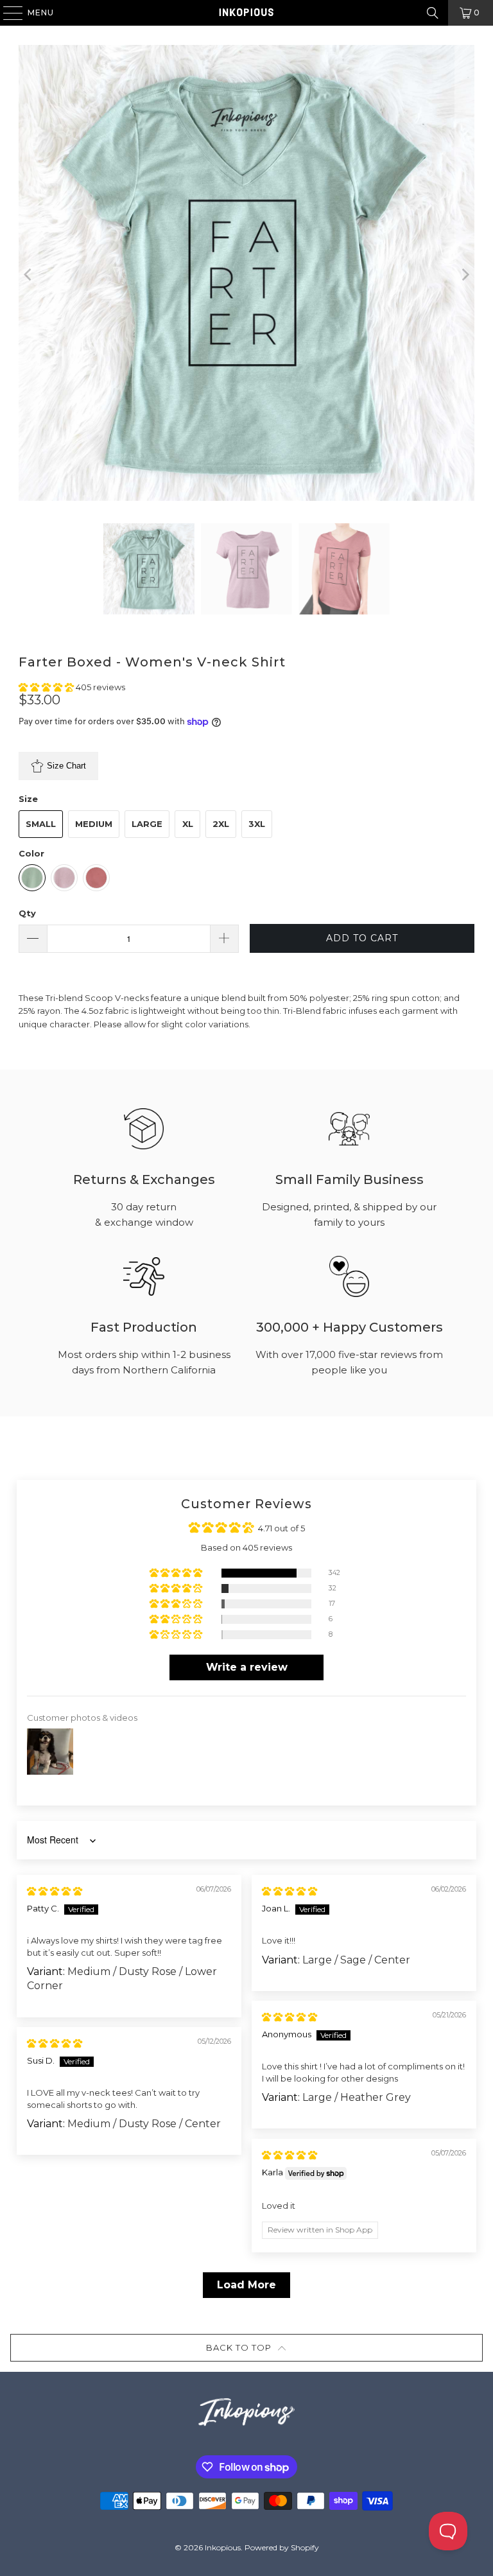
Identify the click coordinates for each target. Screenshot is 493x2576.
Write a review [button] (247, 1667)
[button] (47, 687)
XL (188, 824)
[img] (55, 1891)
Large (147, 824)
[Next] (465, 274)
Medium (94, 824)
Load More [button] (246, 2285)
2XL (221, 824)
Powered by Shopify (282, 2547)
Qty (27, 913)
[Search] (433, 13)
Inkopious (223, 2547)
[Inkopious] (246, 13)
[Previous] (28, 274)
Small (41, 824)
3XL (257, 824)
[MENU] (7, 13)
